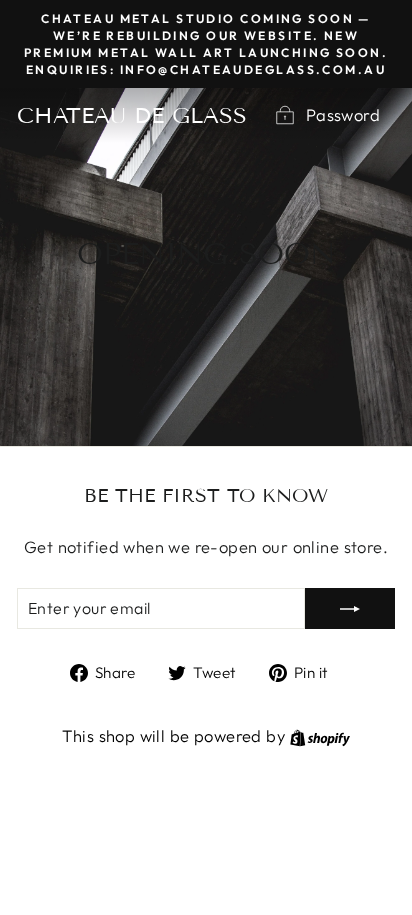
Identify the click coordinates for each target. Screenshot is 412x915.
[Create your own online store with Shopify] (320, 735)
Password (343, 114)
